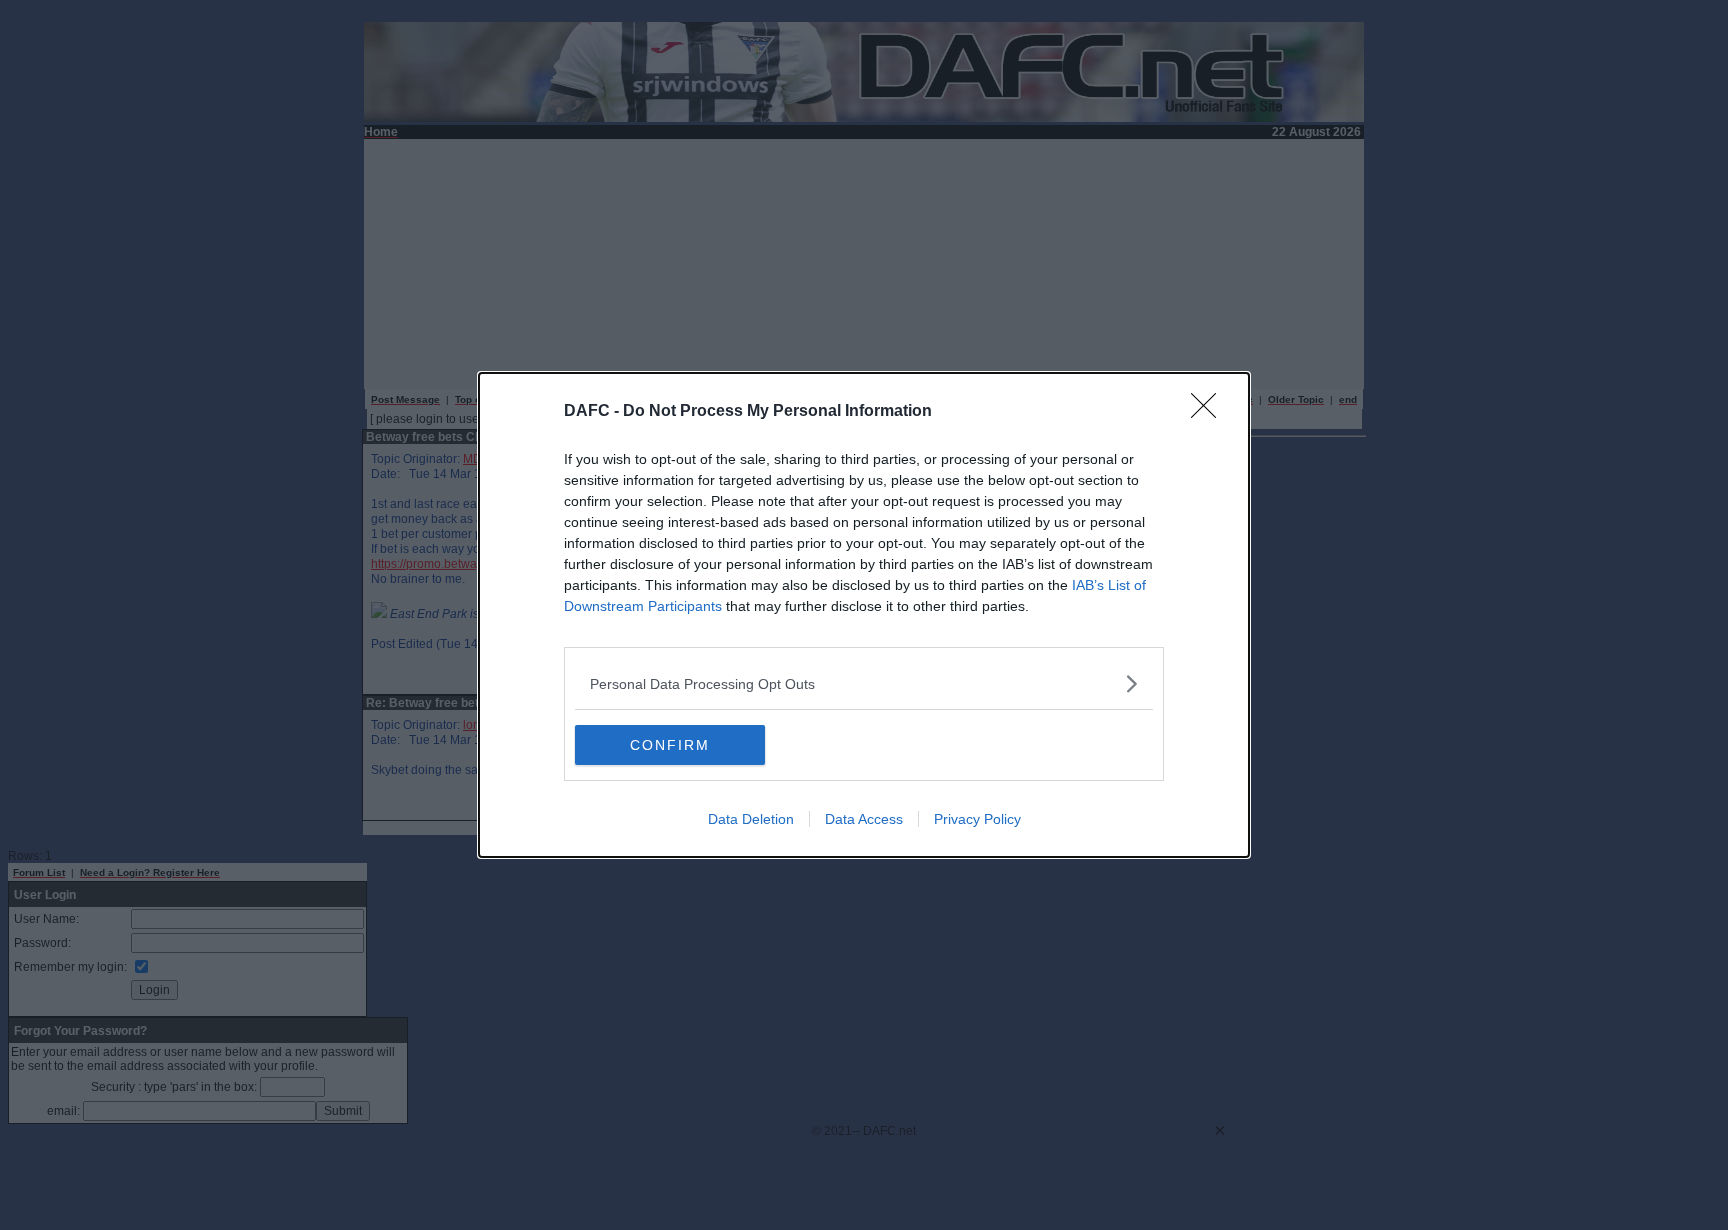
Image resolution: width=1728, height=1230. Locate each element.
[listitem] (864, 683)
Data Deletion (751, 819)
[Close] (1210, 412)
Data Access (864, 819)
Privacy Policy (977, 819)
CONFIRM (670, 745)
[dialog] (864, 615)
